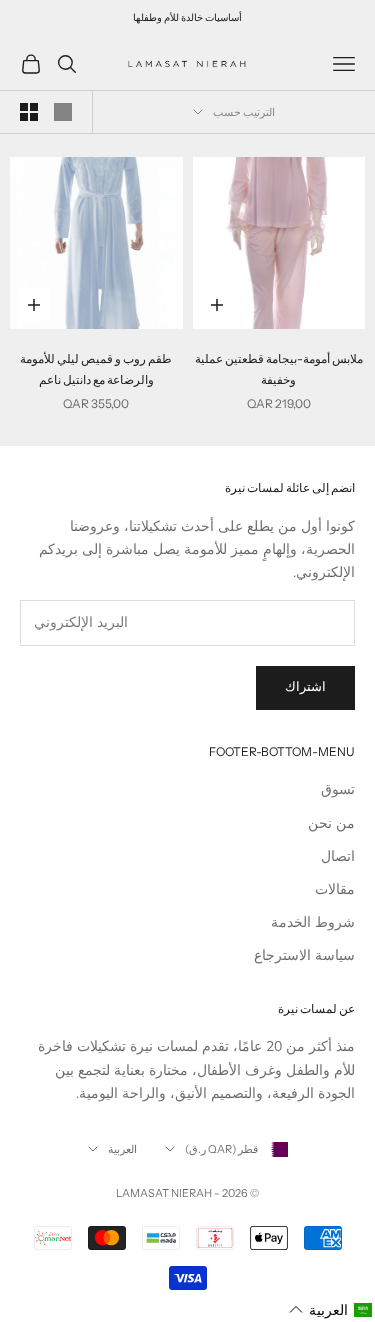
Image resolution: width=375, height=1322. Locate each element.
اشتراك (305, 687)
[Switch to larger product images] (63, 112)
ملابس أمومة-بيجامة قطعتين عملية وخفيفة (279, 368)
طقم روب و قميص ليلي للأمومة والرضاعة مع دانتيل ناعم (96, 368)
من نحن (331, 823)
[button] (331, 1310)
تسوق (338, 789)
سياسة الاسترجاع (304, 955)
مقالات (335, 889)
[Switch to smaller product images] (29, 112)
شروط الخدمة (313, 922)
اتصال (338, 856)
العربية (122, 1149)
